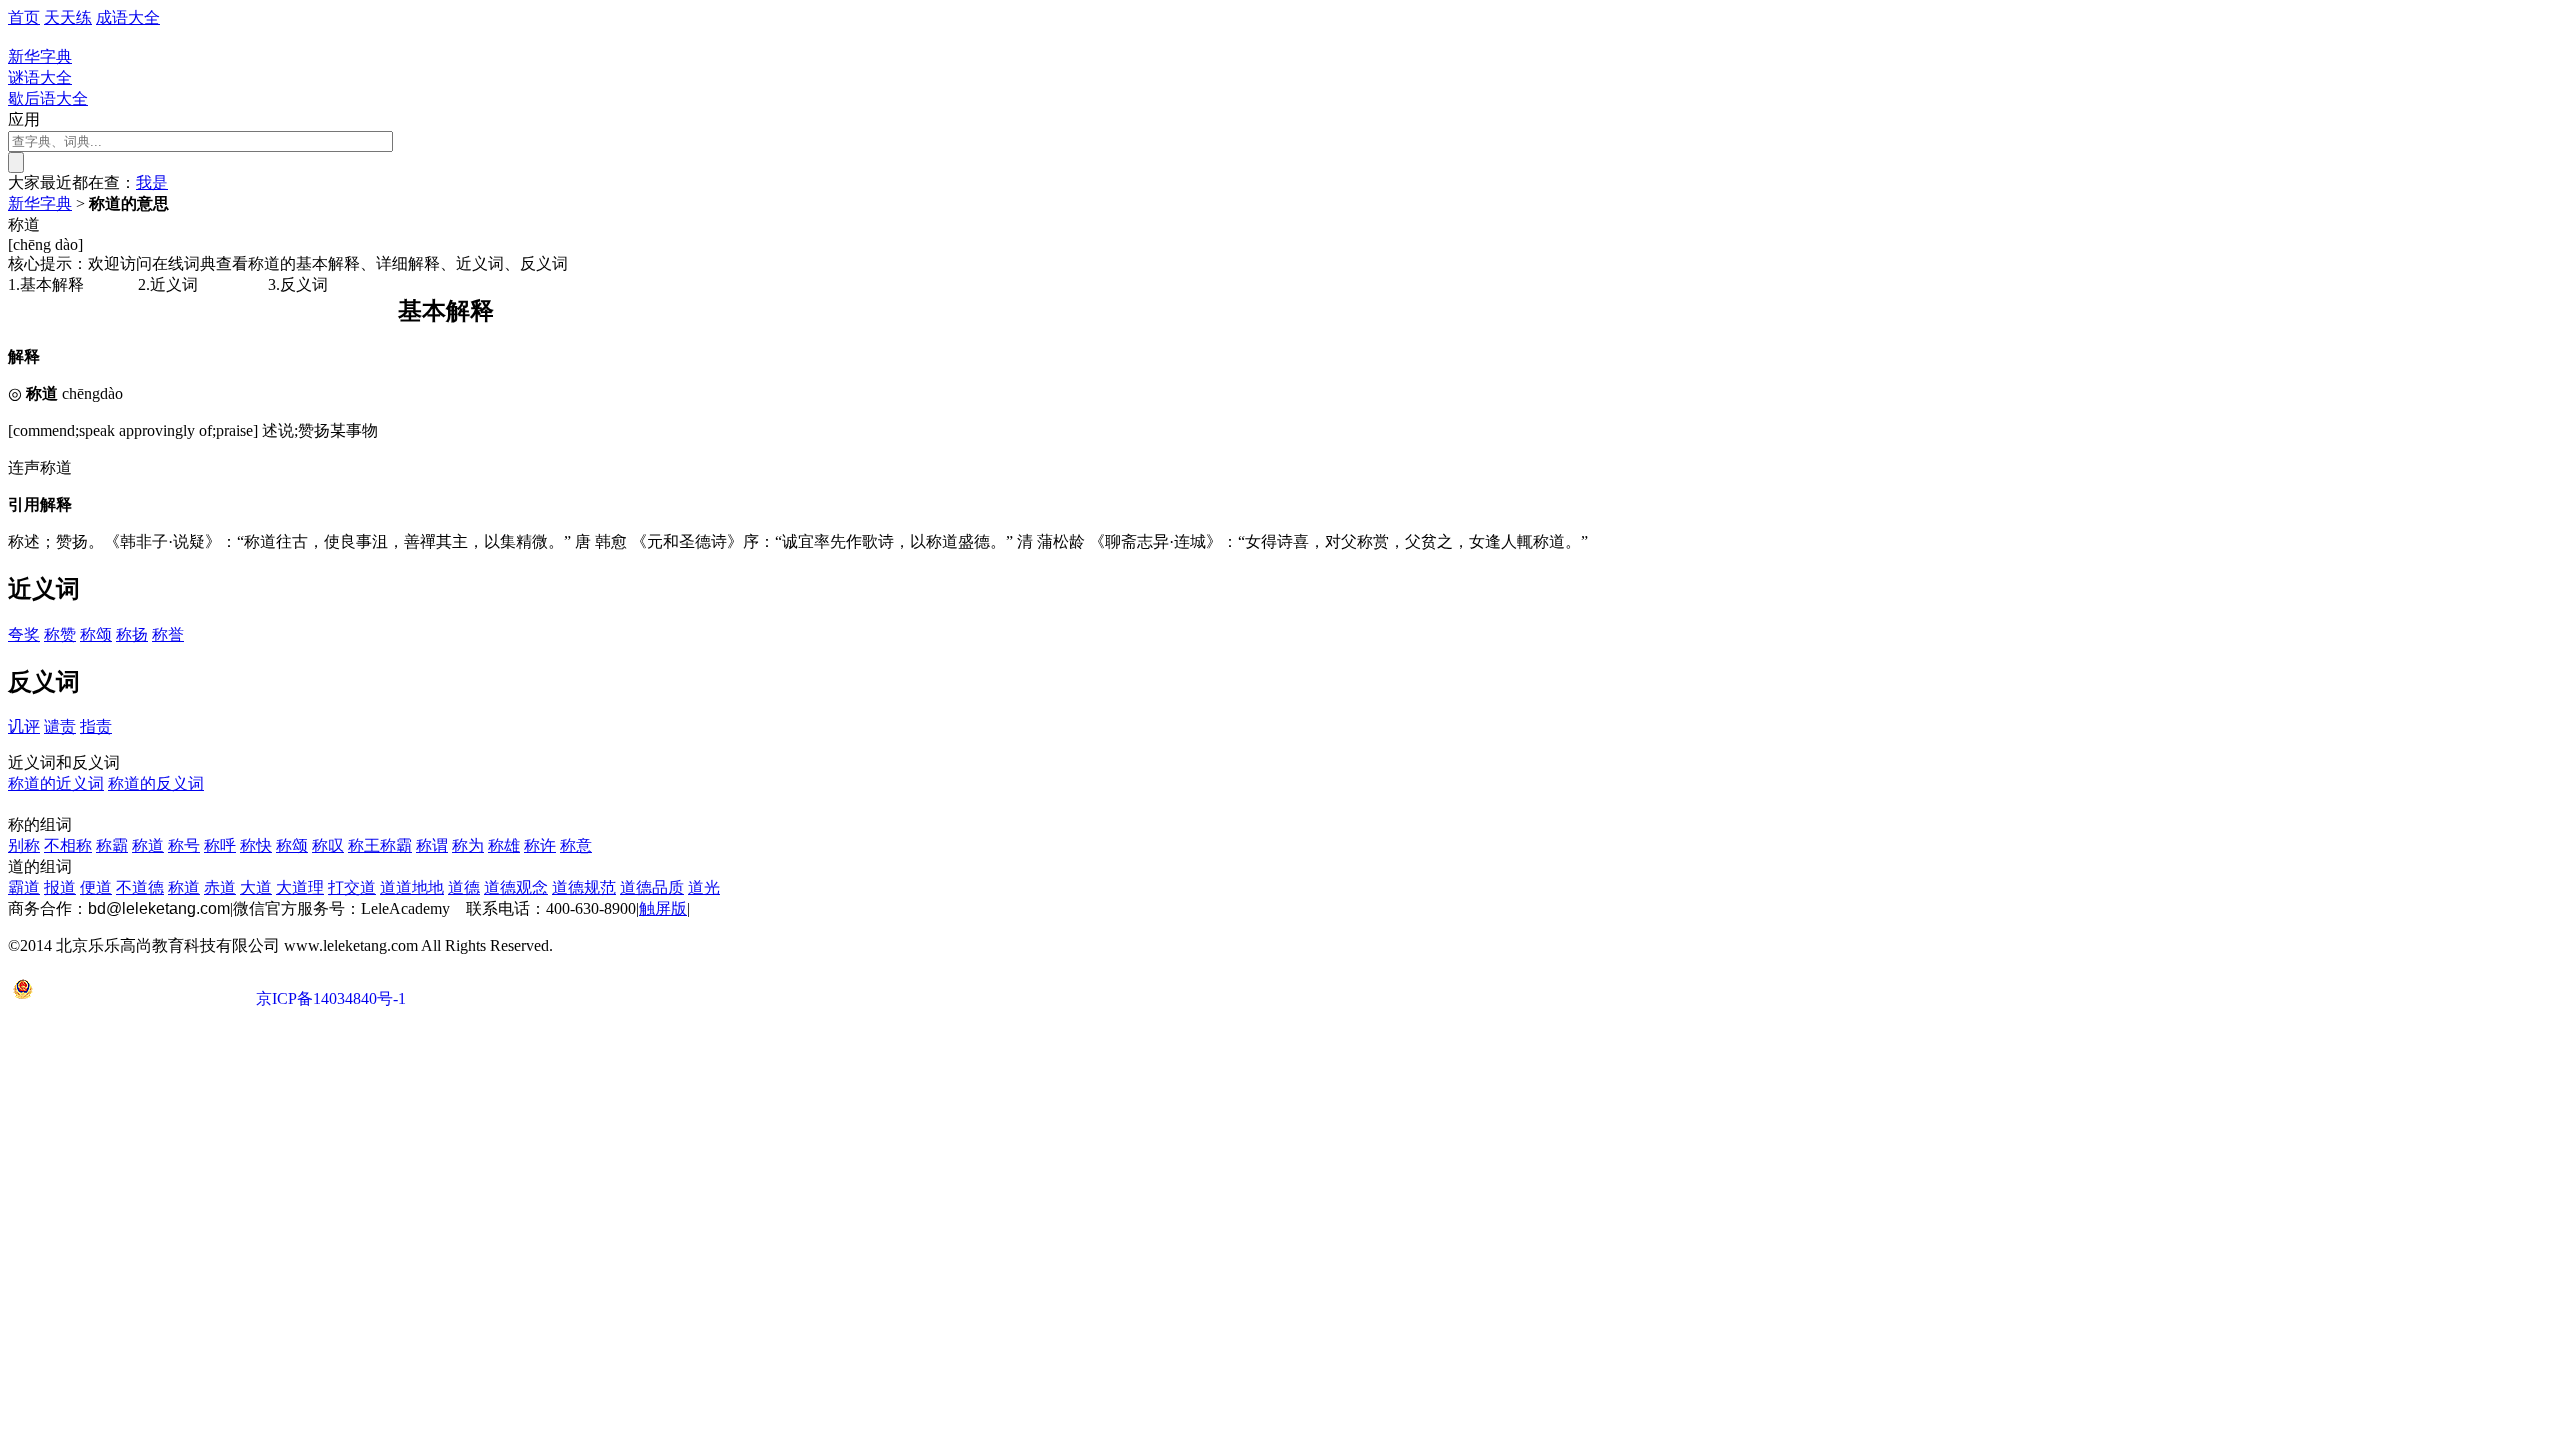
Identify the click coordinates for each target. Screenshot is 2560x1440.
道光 (704, 887)
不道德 (140, 887)
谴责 (60, 726)
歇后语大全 (48, 98)
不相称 (68, 845)
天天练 (68, 17)
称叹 (328, 845)
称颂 (96, 634)
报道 (60, 887)
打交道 (352, 887)
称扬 (132, 634)
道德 (464, 887)
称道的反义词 (156, 783)
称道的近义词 (56, 783)
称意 (576, 845)
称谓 (432, 845)
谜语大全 (40, 77)
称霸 (112, 845)
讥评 (24, 726)
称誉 (168, 634)
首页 (24, 17)
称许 (540, 845)
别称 (24, 845)
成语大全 (128, 17)
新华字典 (40, 203)
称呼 (220, 845)
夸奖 (24, 634)
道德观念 (516, 887)
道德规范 (584, 887)
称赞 (60, 634)
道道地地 (412, 887)
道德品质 (652, 887)
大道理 (300, 887)
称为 (468, 845)
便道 (96, 887)
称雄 (504, 845)
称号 (184, 845)
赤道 (220, 887)
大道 (256, 887)
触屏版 (663, 908)
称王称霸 (380, 845)
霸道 (24, 887)
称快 (256, 845)
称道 (148, 845)
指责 (96, 726)
